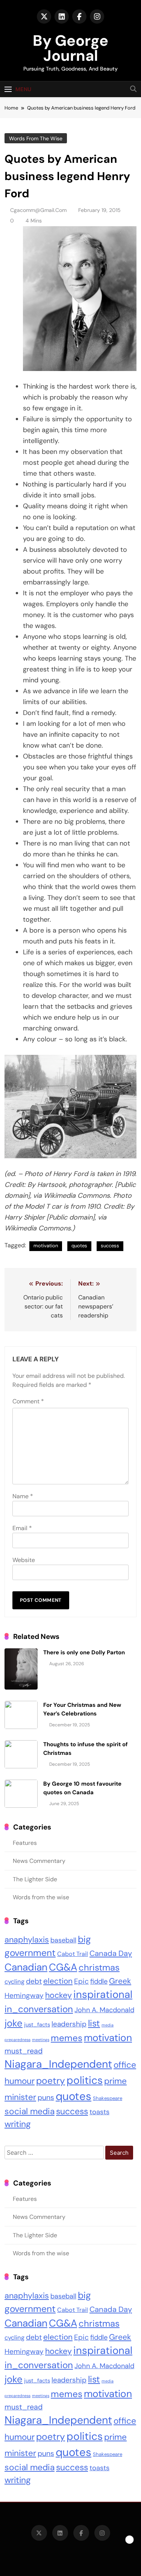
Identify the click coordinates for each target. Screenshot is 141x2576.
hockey (58, 1995)
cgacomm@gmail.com (38, 210)
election (58, 1981)
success (110, 1246)
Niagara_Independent (58, 2064)
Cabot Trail (73, 1954)
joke (14, 2023)
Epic (81, 1981)
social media (30, 2111)
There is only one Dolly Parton (84, 1652)
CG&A (63, 1967)
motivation (46, 1246)
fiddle (99, 1981)
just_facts (37, 2025)
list (94, 2023)
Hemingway (24, 1995)
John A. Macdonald (104, 2010)
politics (85, 2080)
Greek (120, 1981)
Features (25, 1843)
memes (67, 2038)
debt (34, 1981)
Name (23, 1496)
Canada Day (111, 1953)
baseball (63, 1940)
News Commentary (39, 1861)
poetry (51, 2081)
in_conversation (39, 2009)
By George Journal (70, 48)
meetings (41, 2040)
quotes (79, 1246)
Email (22, 1528)
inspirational (103, 1995)
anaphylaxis (27, 1940)
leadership (69, 2024)
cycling (14, 1982)
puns (46, 2098)
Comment (28, 1401)
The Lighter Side (35, 1879)
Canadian (26, 1967)
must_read (23, 2051)
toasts (99, 2112)
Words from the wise (36, 138)
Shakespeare (108, 2098)
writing (18, 2124)
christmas (99, 1967)
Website (24, 1560)
